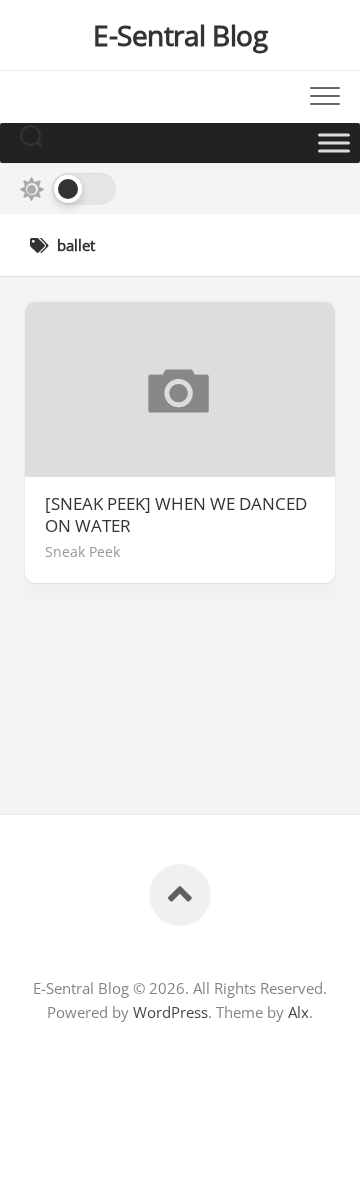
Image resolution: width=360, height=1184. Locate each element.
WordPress (170, 1012)
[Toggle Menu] (334, 142)
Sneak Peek (82, 551)
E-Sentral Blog (180, 35)
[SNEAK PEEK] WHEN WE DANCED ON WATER (176, 515)
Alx (298, 1012)
